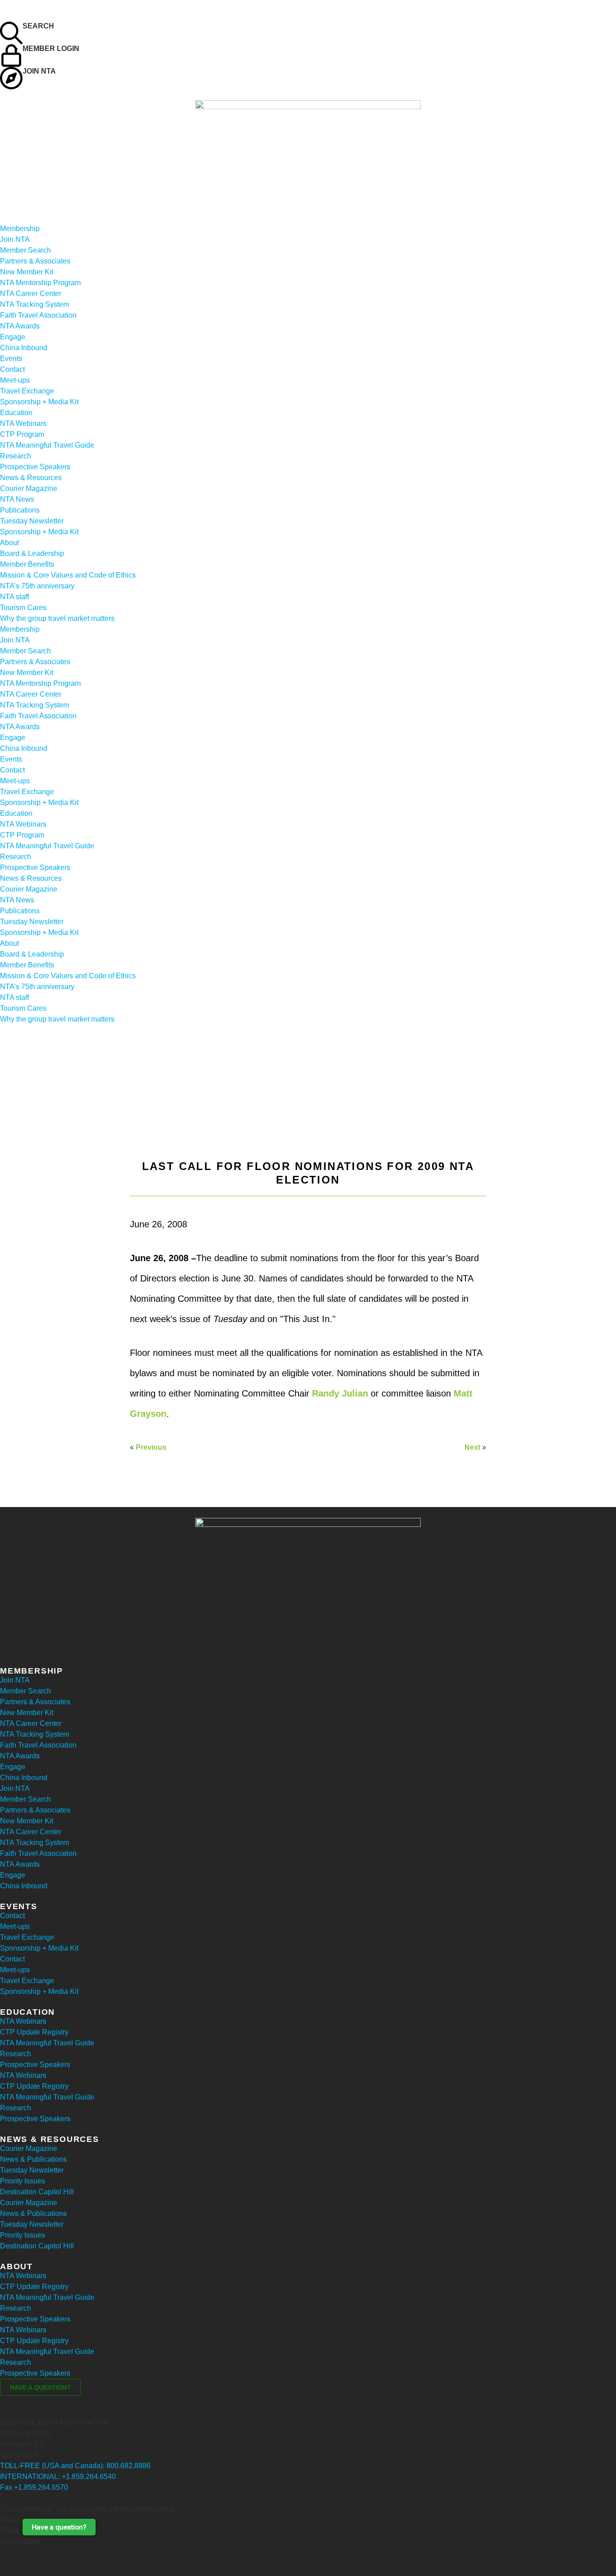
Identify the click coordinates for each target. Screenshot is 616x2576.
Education (16, 413)
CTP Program (22, 434)
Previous (151, 1447)
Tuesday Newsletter (32, 521)
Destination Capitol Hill (37, 2192)
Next (472, 1447)
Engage (13, 337)
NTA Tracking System (34, 304)
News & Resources (31, 478)
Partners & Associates (35, 261)
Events (11, 358)
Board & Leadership (32, 553)
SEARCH (38, 26)
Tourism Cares (23, 608)
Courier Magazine (29, 488)
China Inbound (24, 348)
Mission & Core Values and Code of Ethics (68, 575)
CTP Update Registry (34, 2032)
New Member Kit (27, 272)
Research (16, 456)
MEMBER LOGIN (51, 49)
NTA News (17, 499)
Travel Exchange (27, 391)
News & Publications (33, 2159)
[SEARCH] (11, 33)
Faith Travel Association (38, 315)
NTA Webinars (23, 423)
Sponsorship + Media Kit (39, 402)
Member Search (25, 250)
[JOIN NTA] (11, 78)
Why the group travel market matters (57, 618)
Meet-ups (15, 380)
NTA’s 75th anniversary (37, 586)
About (9, 543)
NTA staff (14, 597)
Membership (20, 229)
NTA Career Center (31, 294)
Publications (20, 510)
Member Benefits (27, 564)
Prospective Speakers (35, 467)
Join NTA (15, 239)
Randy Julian (340, 1393)
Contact (12, 369)
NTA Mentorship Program (40, 283)
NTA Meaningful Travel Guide (47, 445)
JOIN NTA (39, 71)
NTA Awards (20, 326)
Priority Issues (23, 2181)
